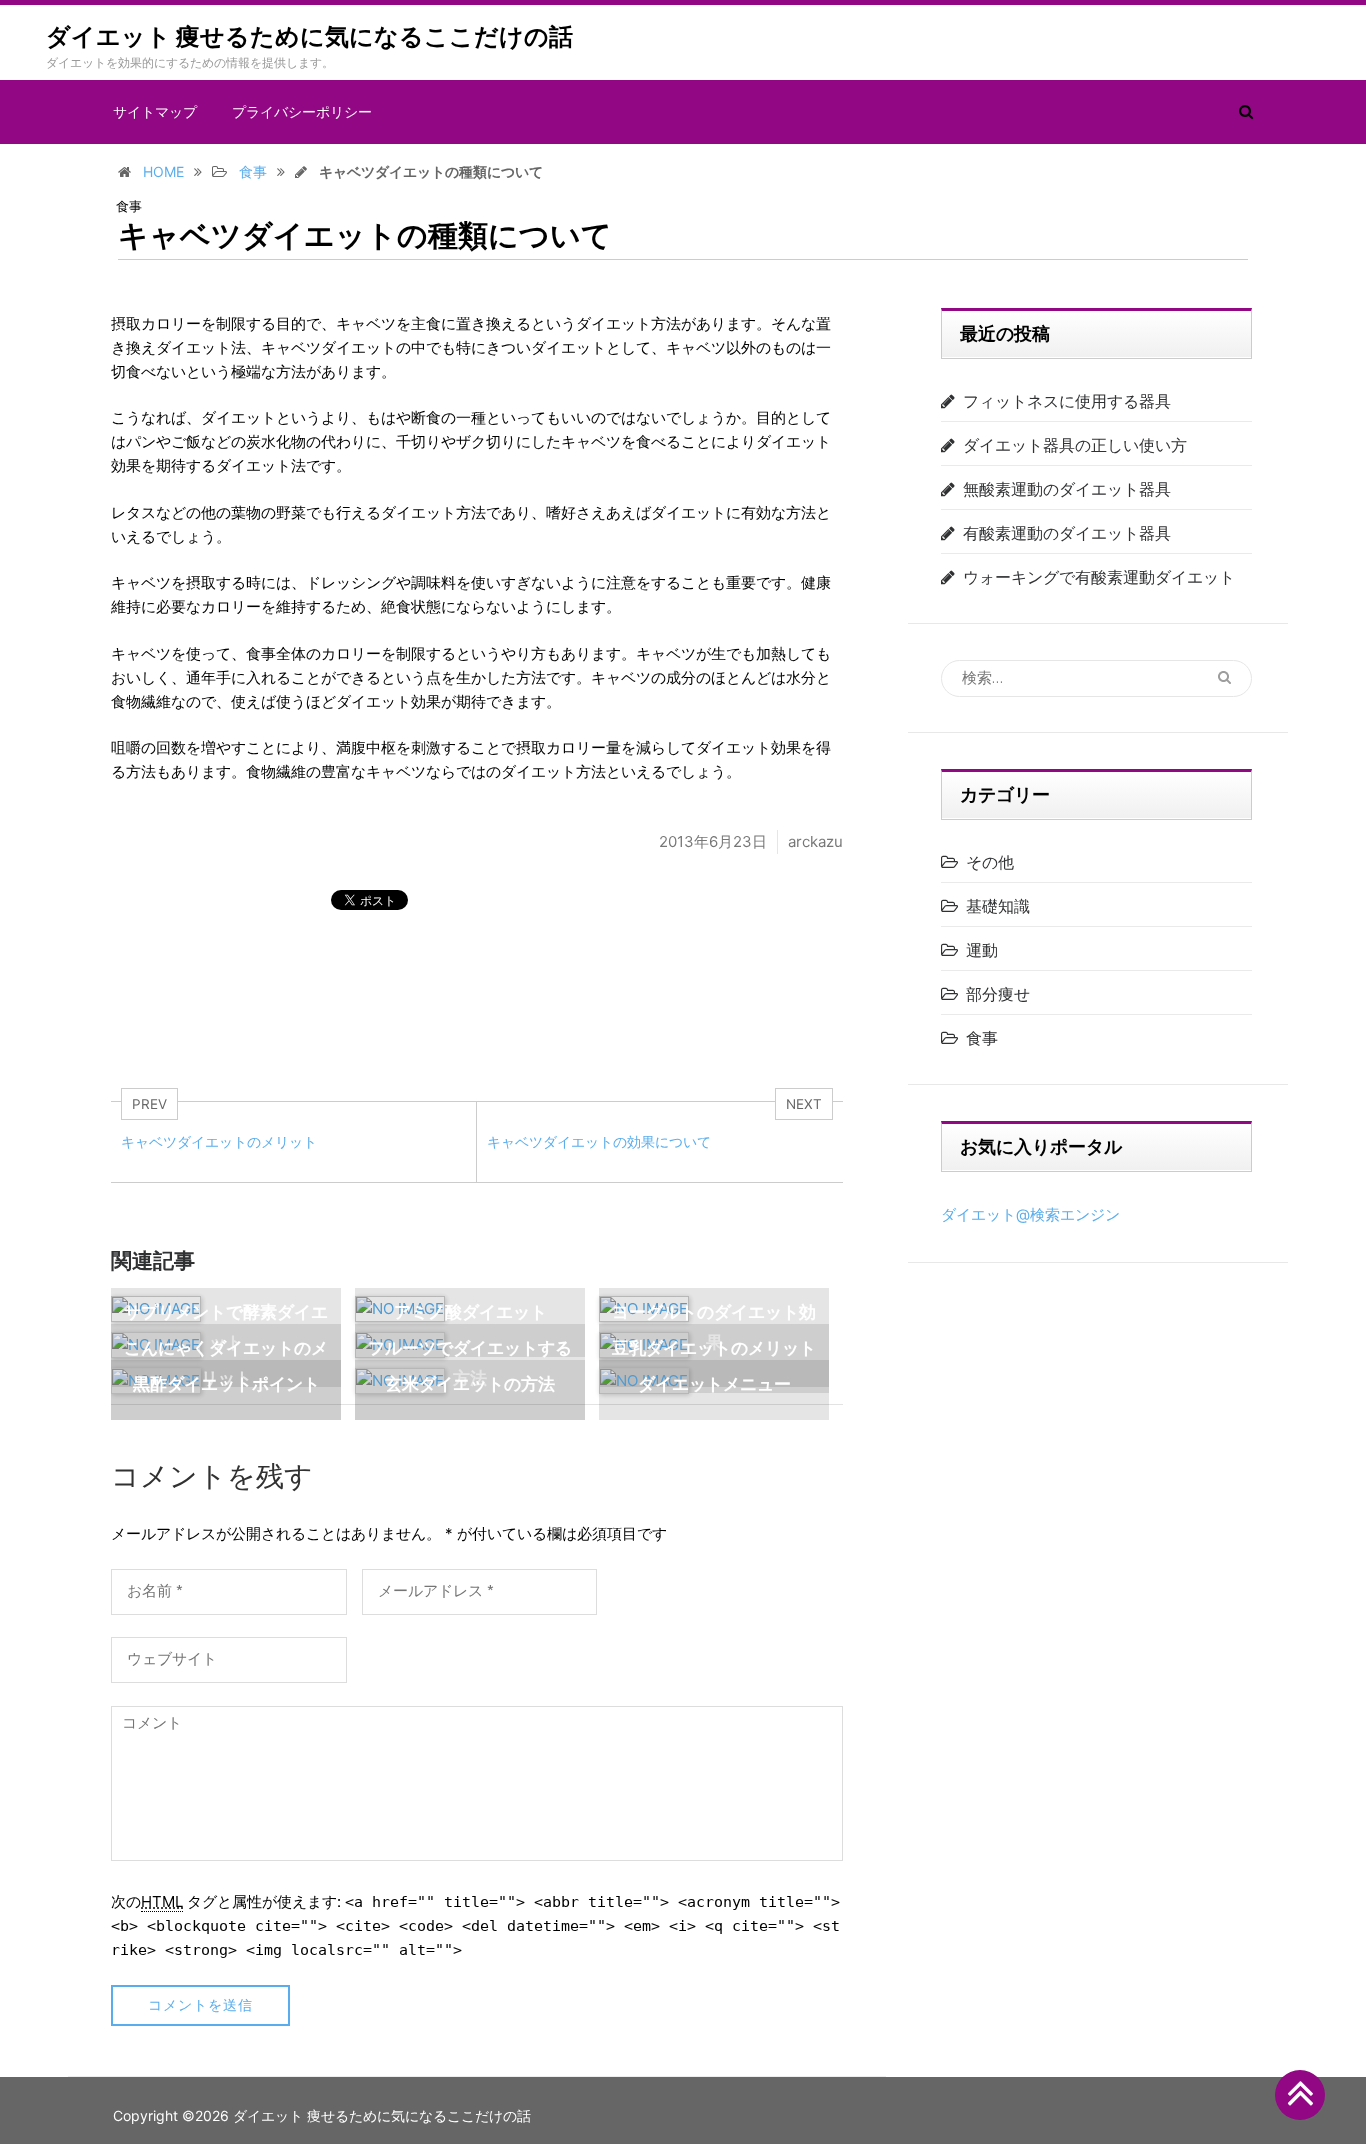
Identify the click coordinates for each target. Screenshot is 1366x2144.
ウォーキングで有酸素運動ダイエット (1099, 577)
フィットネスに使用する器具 (1067, 401)
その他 (990, 862)
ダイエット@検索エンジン (1030, 1214)
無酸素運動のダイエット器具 (1067, 489)
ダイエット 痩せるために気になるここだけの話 (309, 37)
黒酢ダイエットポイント (226, 1384)
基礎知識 (998, 906)
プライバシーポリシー (302, 112)
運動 (982, 950)
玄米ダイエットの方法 (470, 1384)
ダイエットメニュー (714, 1384)
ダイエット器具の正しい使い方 (1075, 445)
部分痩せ (998, 994)
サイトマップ (155, 112)
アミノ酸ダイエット (470, 1312)
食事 (129, 206)
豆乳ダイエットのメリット (714, 1348)
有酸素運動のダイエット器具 (1067, 533)
